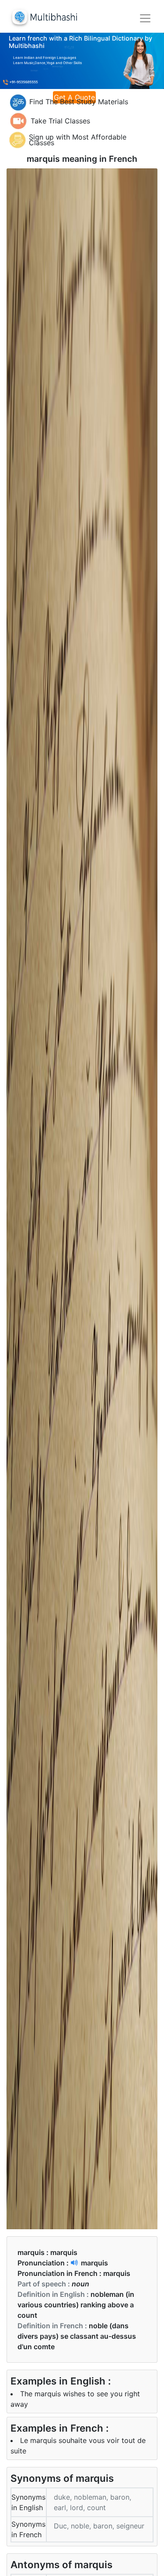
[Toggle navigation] (145, 18)
